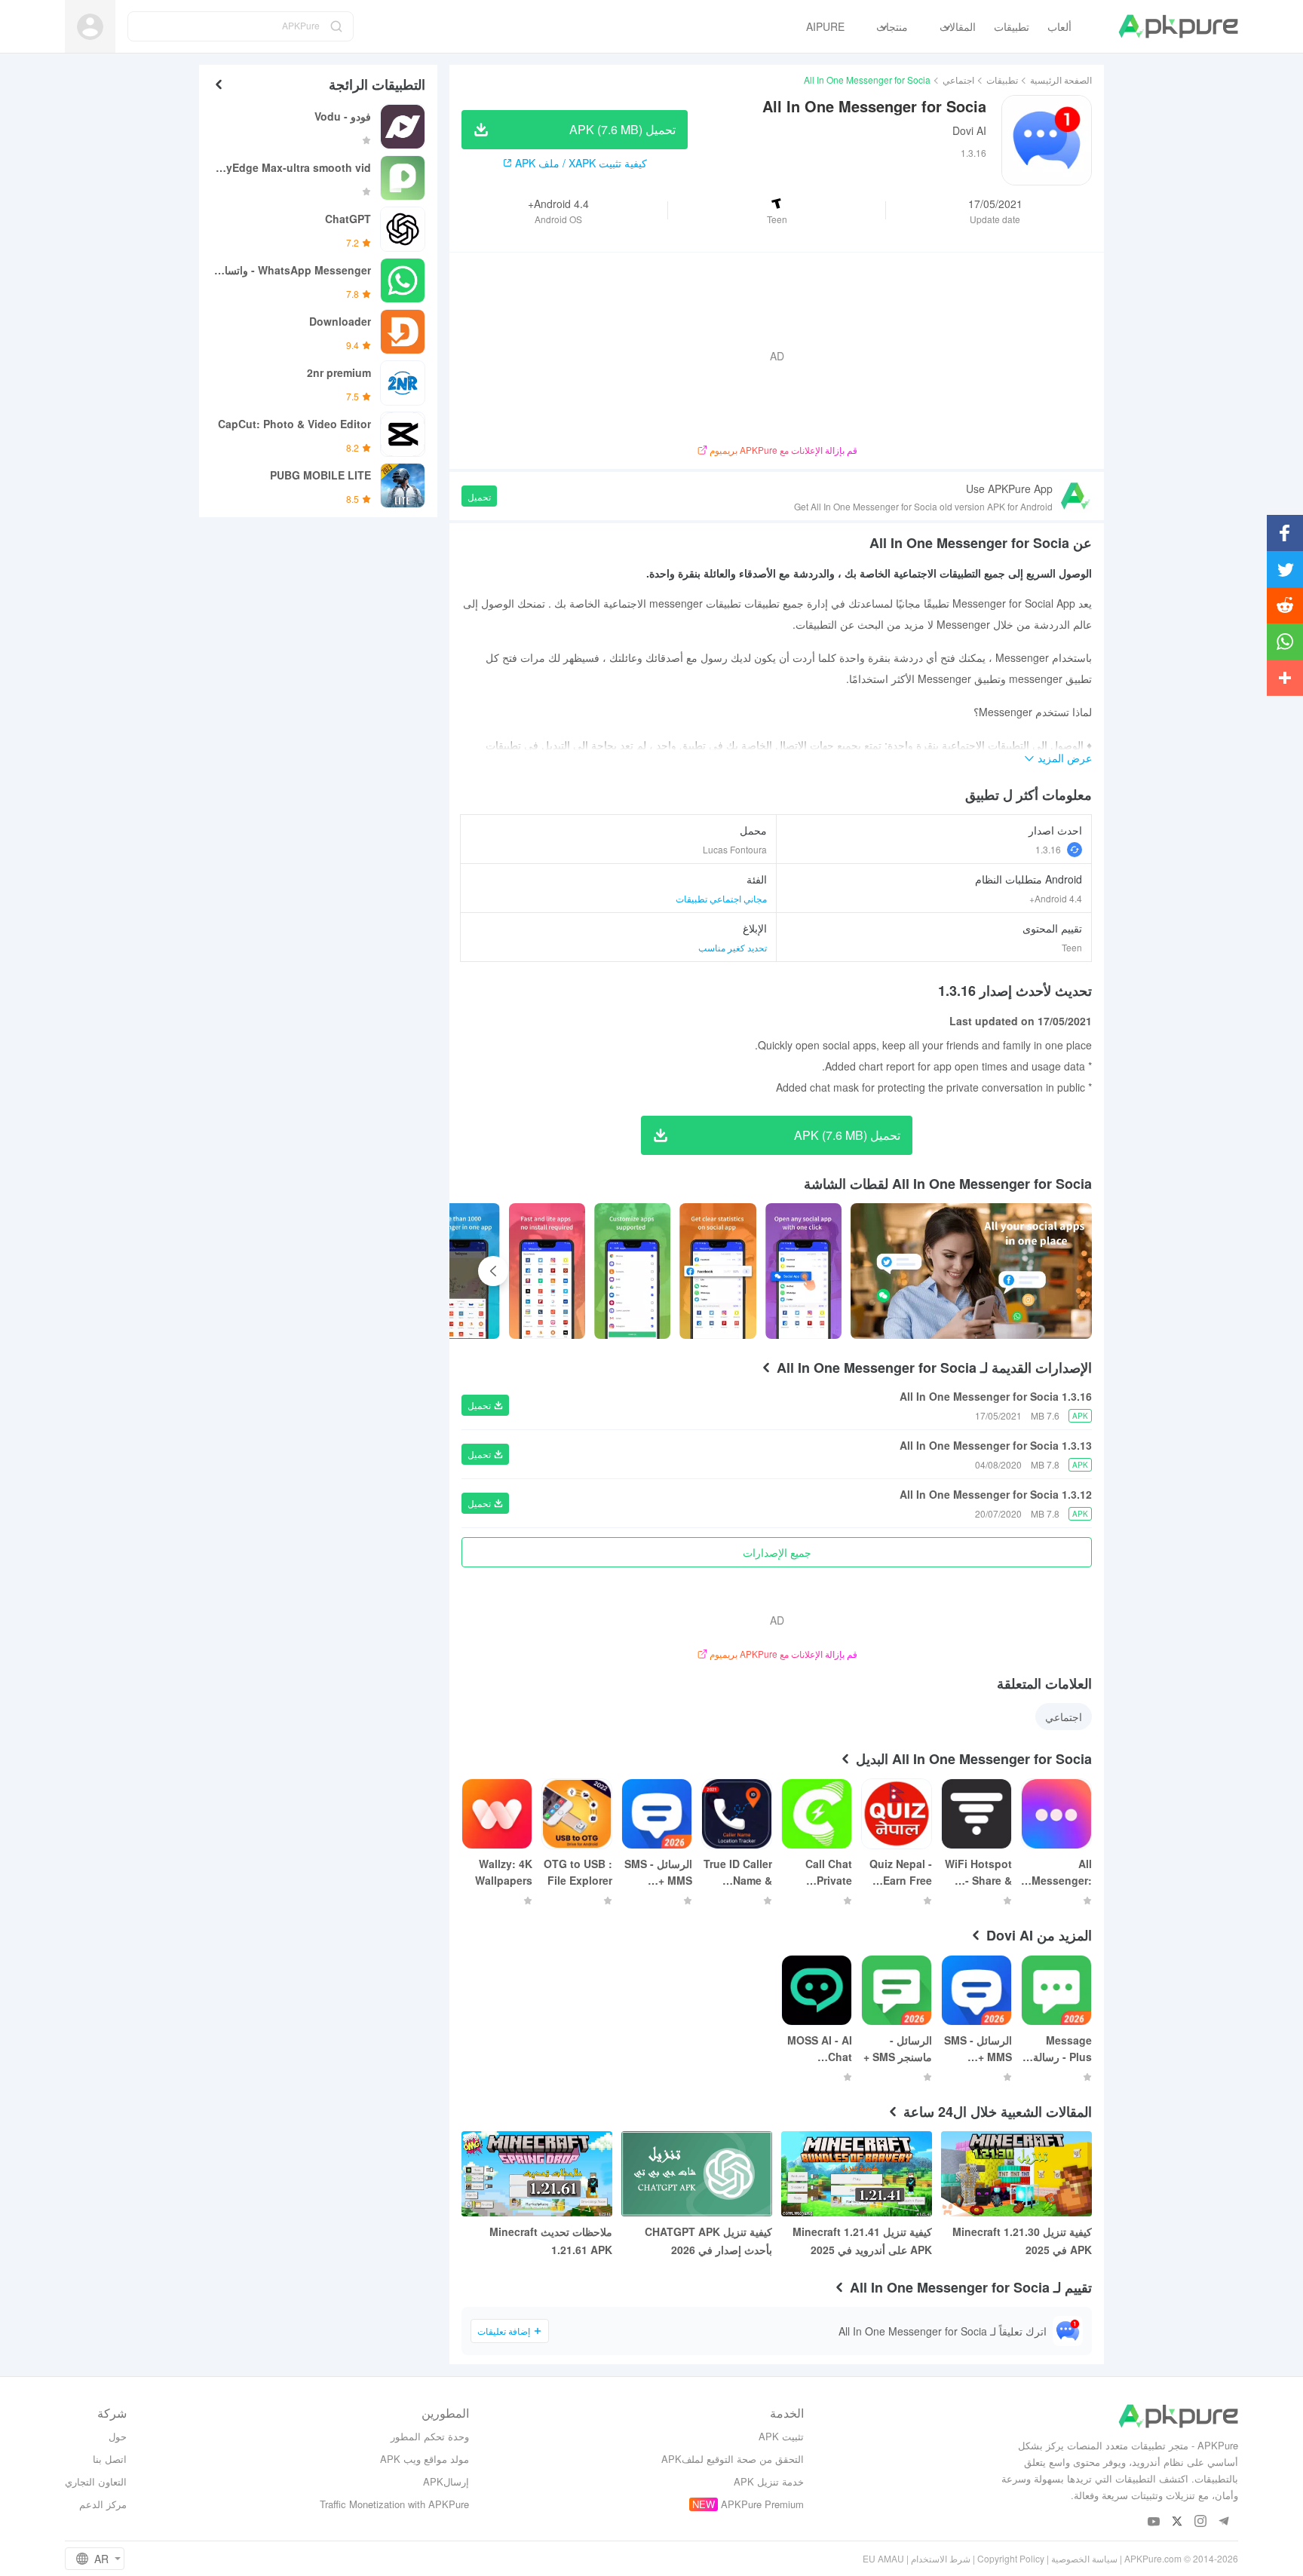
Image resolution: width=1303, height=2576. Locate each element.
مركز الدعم (103, 2504)
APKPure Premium (762, 2504)
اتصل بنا (110, 2459)
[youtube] (1154, 2522)
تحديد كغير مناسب (733, 947)
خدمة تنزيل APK (769, 2481)
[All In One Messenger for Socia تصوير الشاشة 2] (717, 1271)
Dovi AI (969, 130)
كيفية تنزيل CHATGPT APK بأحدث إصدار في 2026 (708, 2241)
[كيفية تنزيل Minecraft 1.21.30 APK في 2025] (1016, 2174)
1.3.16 (1048, 849)
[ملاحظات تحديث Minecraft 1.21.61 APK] (537, 2174)
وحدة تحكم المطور (430, 2436)
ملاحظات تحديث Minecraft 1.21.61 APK (551, 2241)
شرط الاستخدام (941, 2558)
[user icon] (90, 27)
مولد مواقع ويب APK (425, 2459)
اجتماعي (958, 80)
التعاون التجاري (96, 2481)
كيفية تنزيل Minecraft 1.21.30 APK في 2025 (1022, 2241)
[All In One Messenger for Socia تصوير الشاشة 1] (803, 1271)
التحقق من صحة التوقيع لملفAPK (733, 2459)
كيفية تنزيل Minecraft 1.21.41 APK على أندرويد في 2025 (862, 2241)
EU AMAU (883, 2558)
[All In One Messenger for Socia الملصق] (971, 1271)
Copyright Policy (1011, 2558)
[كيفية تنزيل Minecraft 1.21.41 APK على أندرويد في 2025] (857, 2174)
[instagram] (1201, 2522)
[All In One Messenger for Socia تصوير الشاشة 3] (632, 1271)
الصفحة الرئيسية (1061, 80)
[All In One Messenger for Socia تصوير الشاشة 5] (461, 1271)
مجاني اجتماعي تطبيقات (721, 898)
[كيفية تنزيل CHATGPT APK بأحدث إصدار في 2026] (697, 2174)
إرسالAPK (446, 2481)
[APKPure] (1178, 26)
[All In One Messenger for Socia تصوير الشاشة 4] (547, 1271)
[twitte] (1177, 2522)
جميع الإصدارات (777, 1552)
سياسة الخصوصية (1084, 2558)
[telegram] (1224, 2522)
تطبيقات (1002, 80)
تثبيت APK (781, 2436)
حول (118, 2436)
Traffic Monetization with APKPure (394, 2504)
